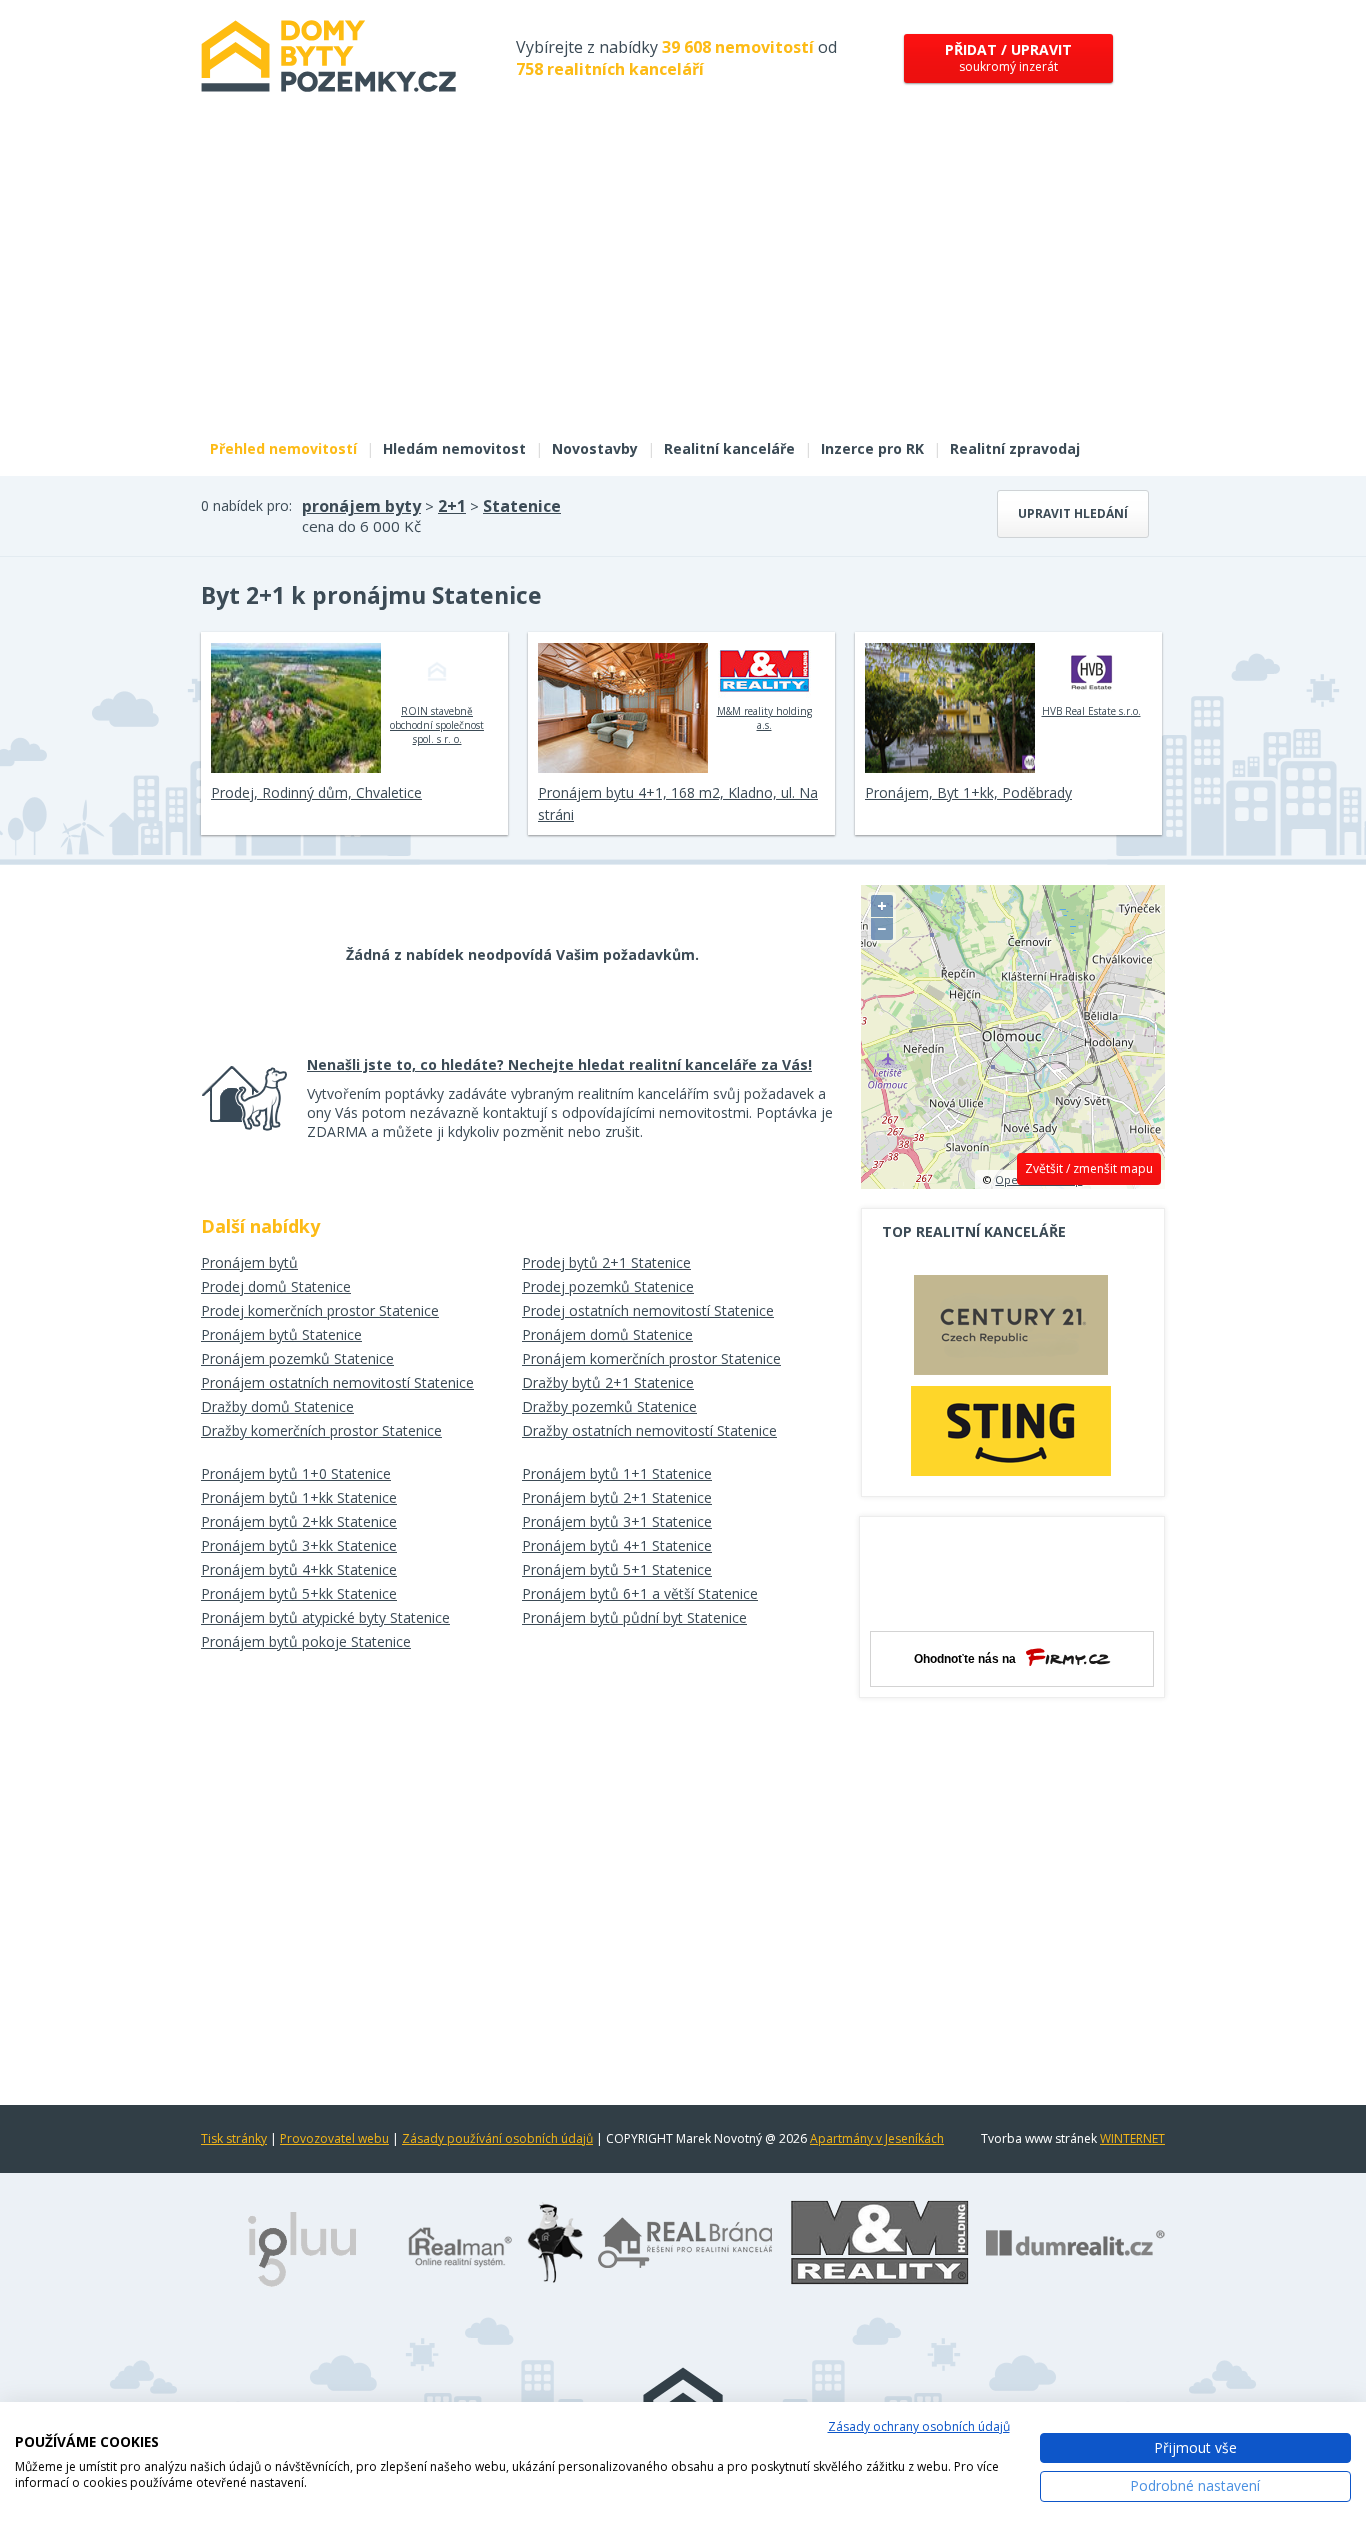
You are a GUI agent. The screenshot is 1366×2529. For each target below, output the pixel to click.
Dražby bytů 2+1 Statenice (608, 1382)
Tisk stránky (234, 2138)
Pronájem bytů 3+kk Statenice (299, 1545)
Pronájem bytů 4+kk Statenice (299, 1569)
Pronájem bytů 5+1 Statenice (617, 1569)
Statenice (522, 506)
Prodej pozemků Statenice (608, 1286)
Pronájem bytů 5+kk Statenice (299, 1593)
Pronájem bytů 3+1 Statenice (617, 1521)
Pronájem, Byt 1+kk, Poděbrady (968, 792)
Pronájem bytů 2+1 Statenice (617, 1497)
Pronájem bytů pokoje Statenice (306, 1641)
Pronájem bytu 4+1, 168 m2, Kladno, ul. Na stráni (678, 803)
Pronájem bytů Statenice (281, 1334)
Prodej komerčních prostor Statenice (320, 1310)
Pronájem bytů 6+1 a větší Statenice (640, 1593)
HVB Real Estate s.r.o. (1091, 711)
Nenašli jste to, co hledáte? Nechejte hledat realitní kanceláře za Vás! (559, 1064)
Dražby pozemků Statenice (609, 1406)
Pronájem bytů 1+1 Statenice (617, 1473)
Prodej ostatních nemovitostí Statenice (648, 1310)
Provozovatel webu (334, 2138)
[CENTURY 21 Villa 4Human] (1011, 1330)
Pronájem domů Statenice (607, 1334)
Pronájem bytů (249, 1262)
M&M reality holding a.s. (764, 718)
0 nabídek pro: (246, 505)
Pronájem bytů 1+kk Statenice (299, 1497)
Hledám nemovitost (454, 448)
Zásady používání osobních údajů (497, 2138)
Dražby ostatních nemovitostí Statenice (649, 1430)
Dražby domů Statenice (277, 1406)
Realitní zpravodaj (1015, 448)
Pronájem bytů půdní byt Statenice (634, 1617)
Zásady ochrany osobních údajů (919, 2426)
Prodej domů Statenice (276, 1286)
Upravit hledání (1073, 513)
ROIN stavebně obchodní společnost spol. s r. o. (437, 725)
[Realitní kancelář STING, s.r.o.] (1011, 1430)
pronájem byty (361, 506)
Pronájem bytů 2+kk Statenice (299, 1521)
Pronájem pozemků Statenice (297, 1358)
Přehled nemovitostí (283, 448)
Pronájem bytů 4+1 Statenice (617, 1545)
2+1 (452, 506)
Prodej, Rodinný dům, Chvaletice (316, 792)
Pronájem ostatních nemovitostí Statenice (337, 1382)
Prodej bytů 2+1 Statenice (606, 1262)
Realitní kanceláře (729, 448)
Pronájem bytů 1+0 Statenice (296, 1473)
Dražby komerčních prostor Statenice (321, 1430)
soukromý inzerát (1008, 57)
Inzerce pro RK (872, 448)
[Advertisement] (683, 278)
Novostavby (595, 448)
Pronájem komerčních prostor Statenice (651, 1358)
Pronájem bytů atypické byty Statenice (325, 1617)
